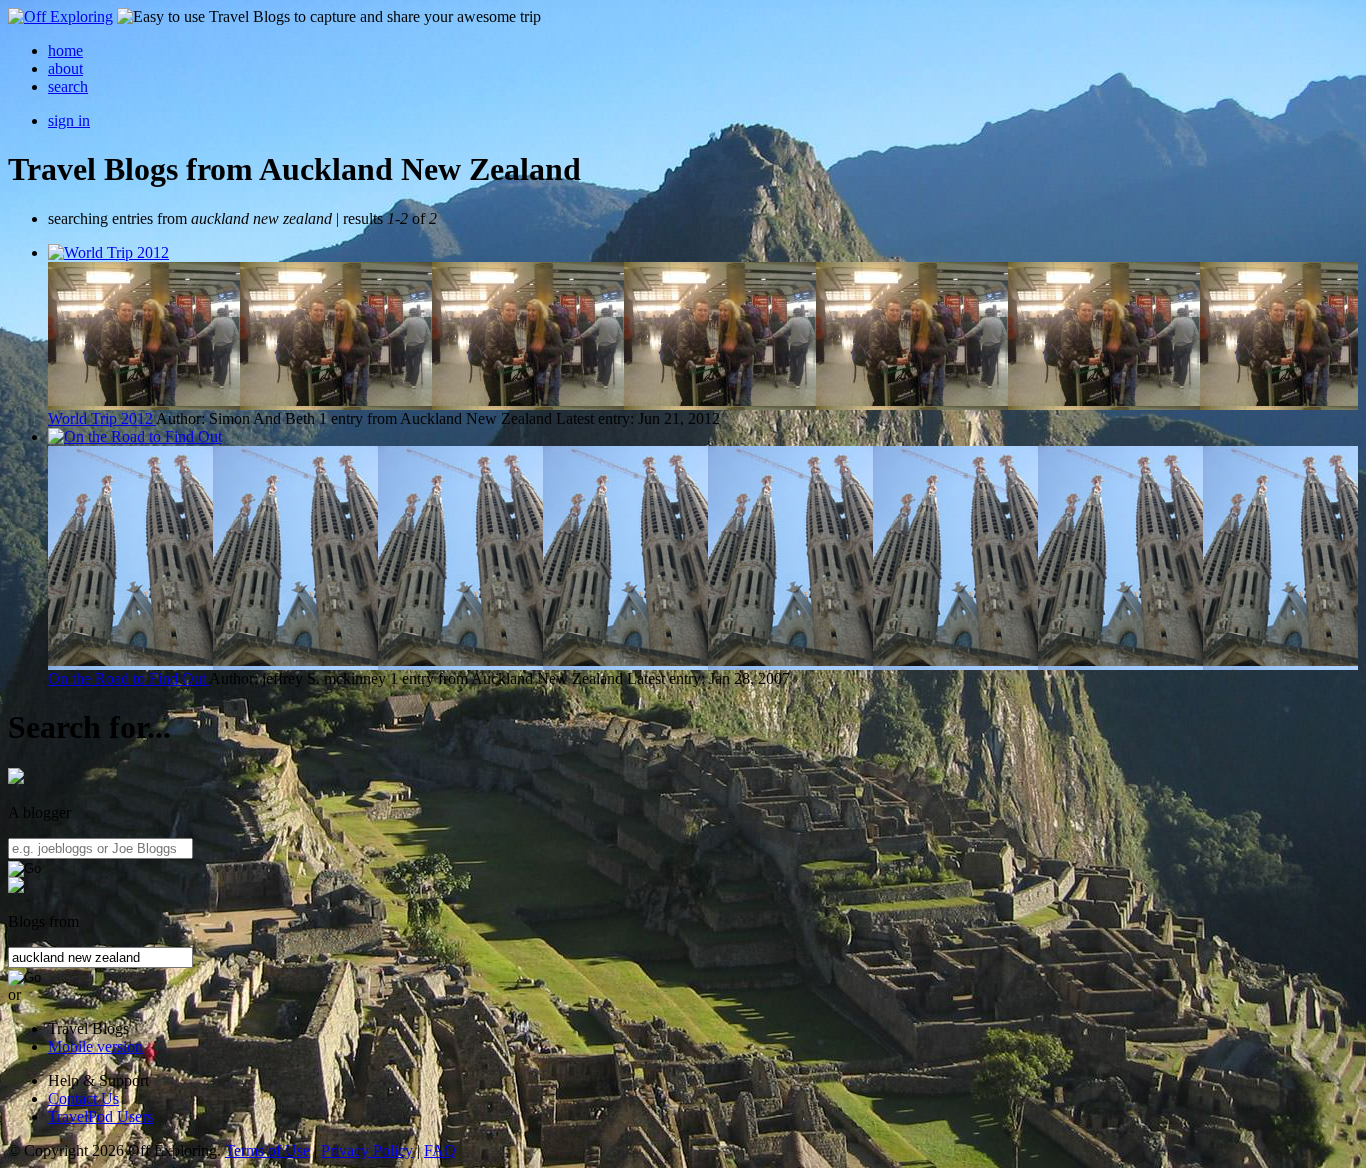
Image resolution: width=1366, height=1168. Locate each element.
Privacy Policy (367, 1150)
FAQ (440, 1150)
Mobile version (95, 1046)
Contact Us (83, 1098)
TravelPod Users (100, 1116)
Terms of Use (267, 1150)
